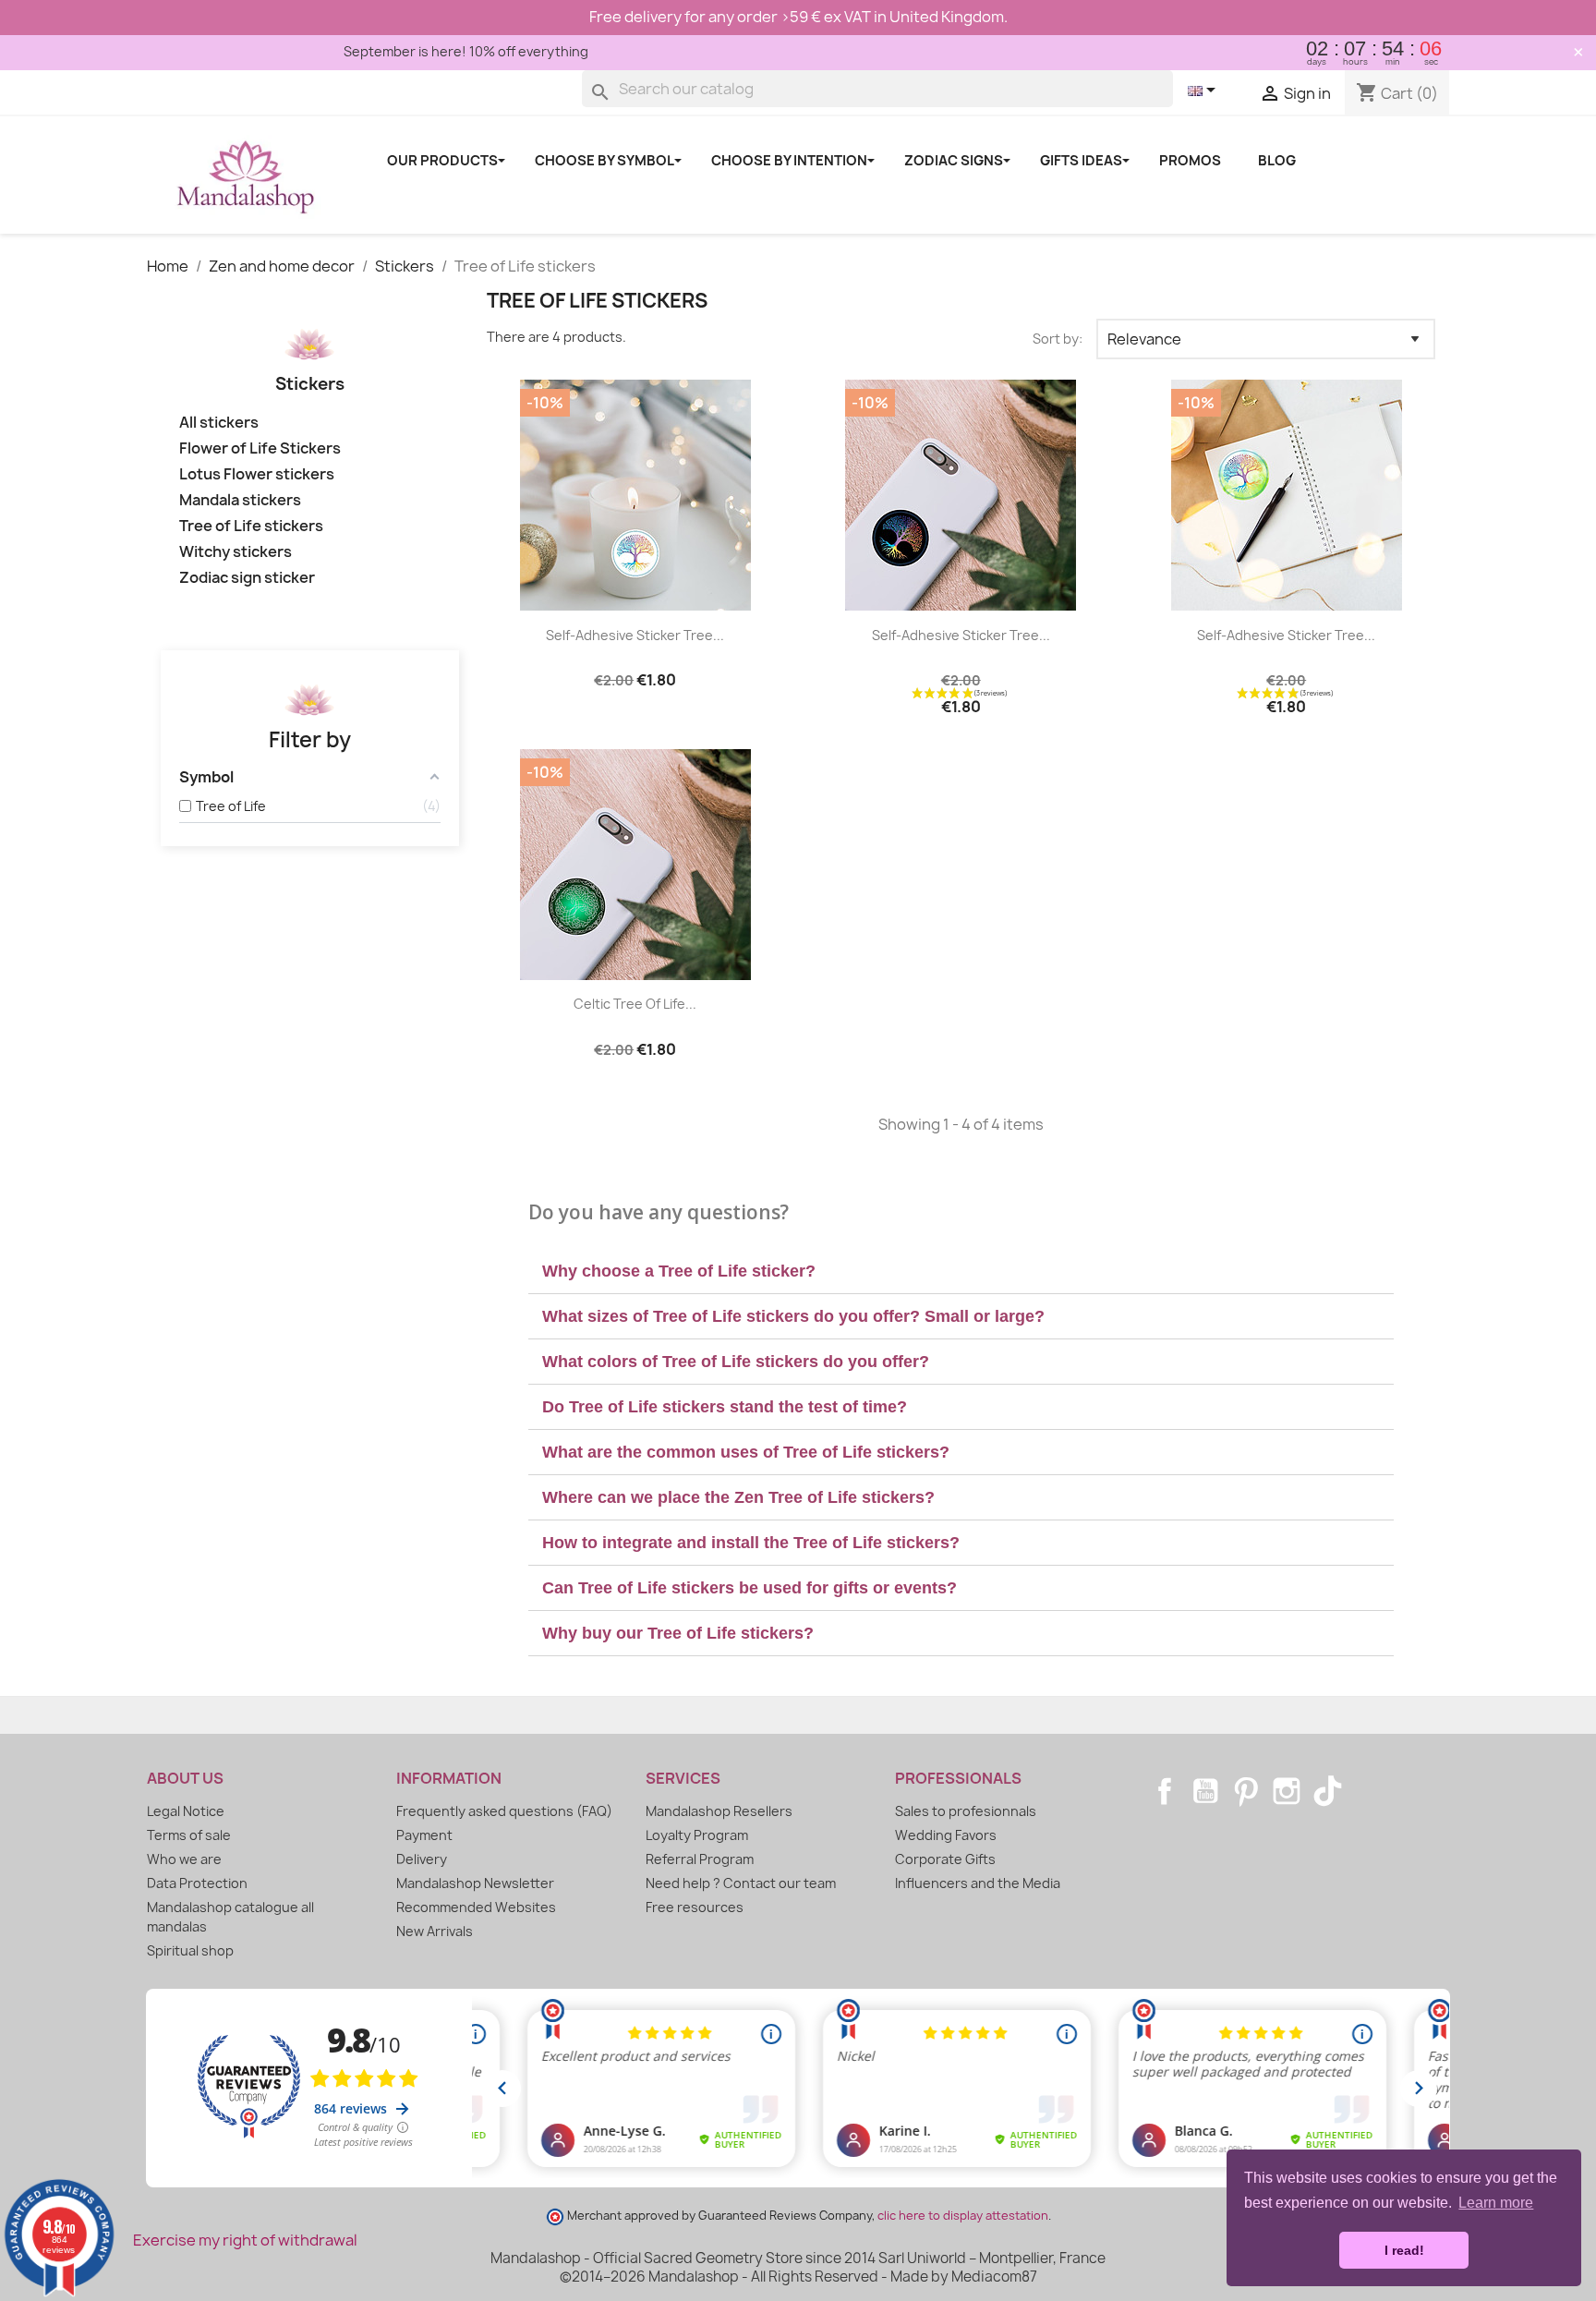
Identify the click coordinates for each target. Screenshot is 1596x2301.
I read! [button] (1404, 2250)
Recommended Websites (476, 1907)
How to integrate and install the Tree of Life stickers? (751, 1543)
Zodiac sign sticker (247, 578)
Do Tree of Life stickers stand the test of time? (725, 1407)
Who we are (184, 1859)
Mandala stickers (240, 500)
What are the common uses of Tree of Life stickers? (746, 1452)
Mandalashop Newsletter (475, 1883)
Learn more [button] (1496, 2203)
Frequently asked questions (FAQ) (504, 1811)
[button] (961, 1272)
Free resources (695, 1907)
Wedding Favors (946, 1835)
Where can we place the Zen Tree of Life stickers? (738, 1497)
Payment (424, 1835)
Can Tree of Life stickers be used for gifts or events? (750, 1588)
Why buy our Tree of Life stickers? (678, 1633)
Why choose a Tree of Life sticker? (679, 1271)
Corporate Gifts (945, 1859)
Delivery (422, 1859)
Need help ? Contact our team (741, 1883)
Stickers (310, 384)
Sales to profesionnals (966, 1811)
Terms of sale (189, 1835)
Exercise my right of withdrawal (245, 2240)
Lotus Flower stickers (257, 474)
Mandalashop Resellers (719, 1811)
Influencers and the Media (978, 1883)
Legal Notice (186, 1811)
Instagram (1287, 1791)
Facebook (1165, 1791)
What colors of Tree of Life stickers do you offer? (736, 1362)
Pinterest (1246, 1791)
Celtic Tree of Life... (635, 1004)
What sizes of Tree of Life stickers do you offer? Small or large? (793, 1316)
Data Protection (197, 1883)
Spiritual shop (190, 1950)
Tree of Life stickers (251, 526)
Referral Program (700, 1859)
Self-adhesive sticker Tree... (635, 635)
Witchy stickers (236, 552)
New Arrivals (435, 1931)
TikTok (1327, 1791)
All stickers (219, 423)
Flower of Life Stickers (260, 448)
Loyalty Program (697, 1835)
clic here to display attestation (963, 2216)
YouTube (1205, 1791)
